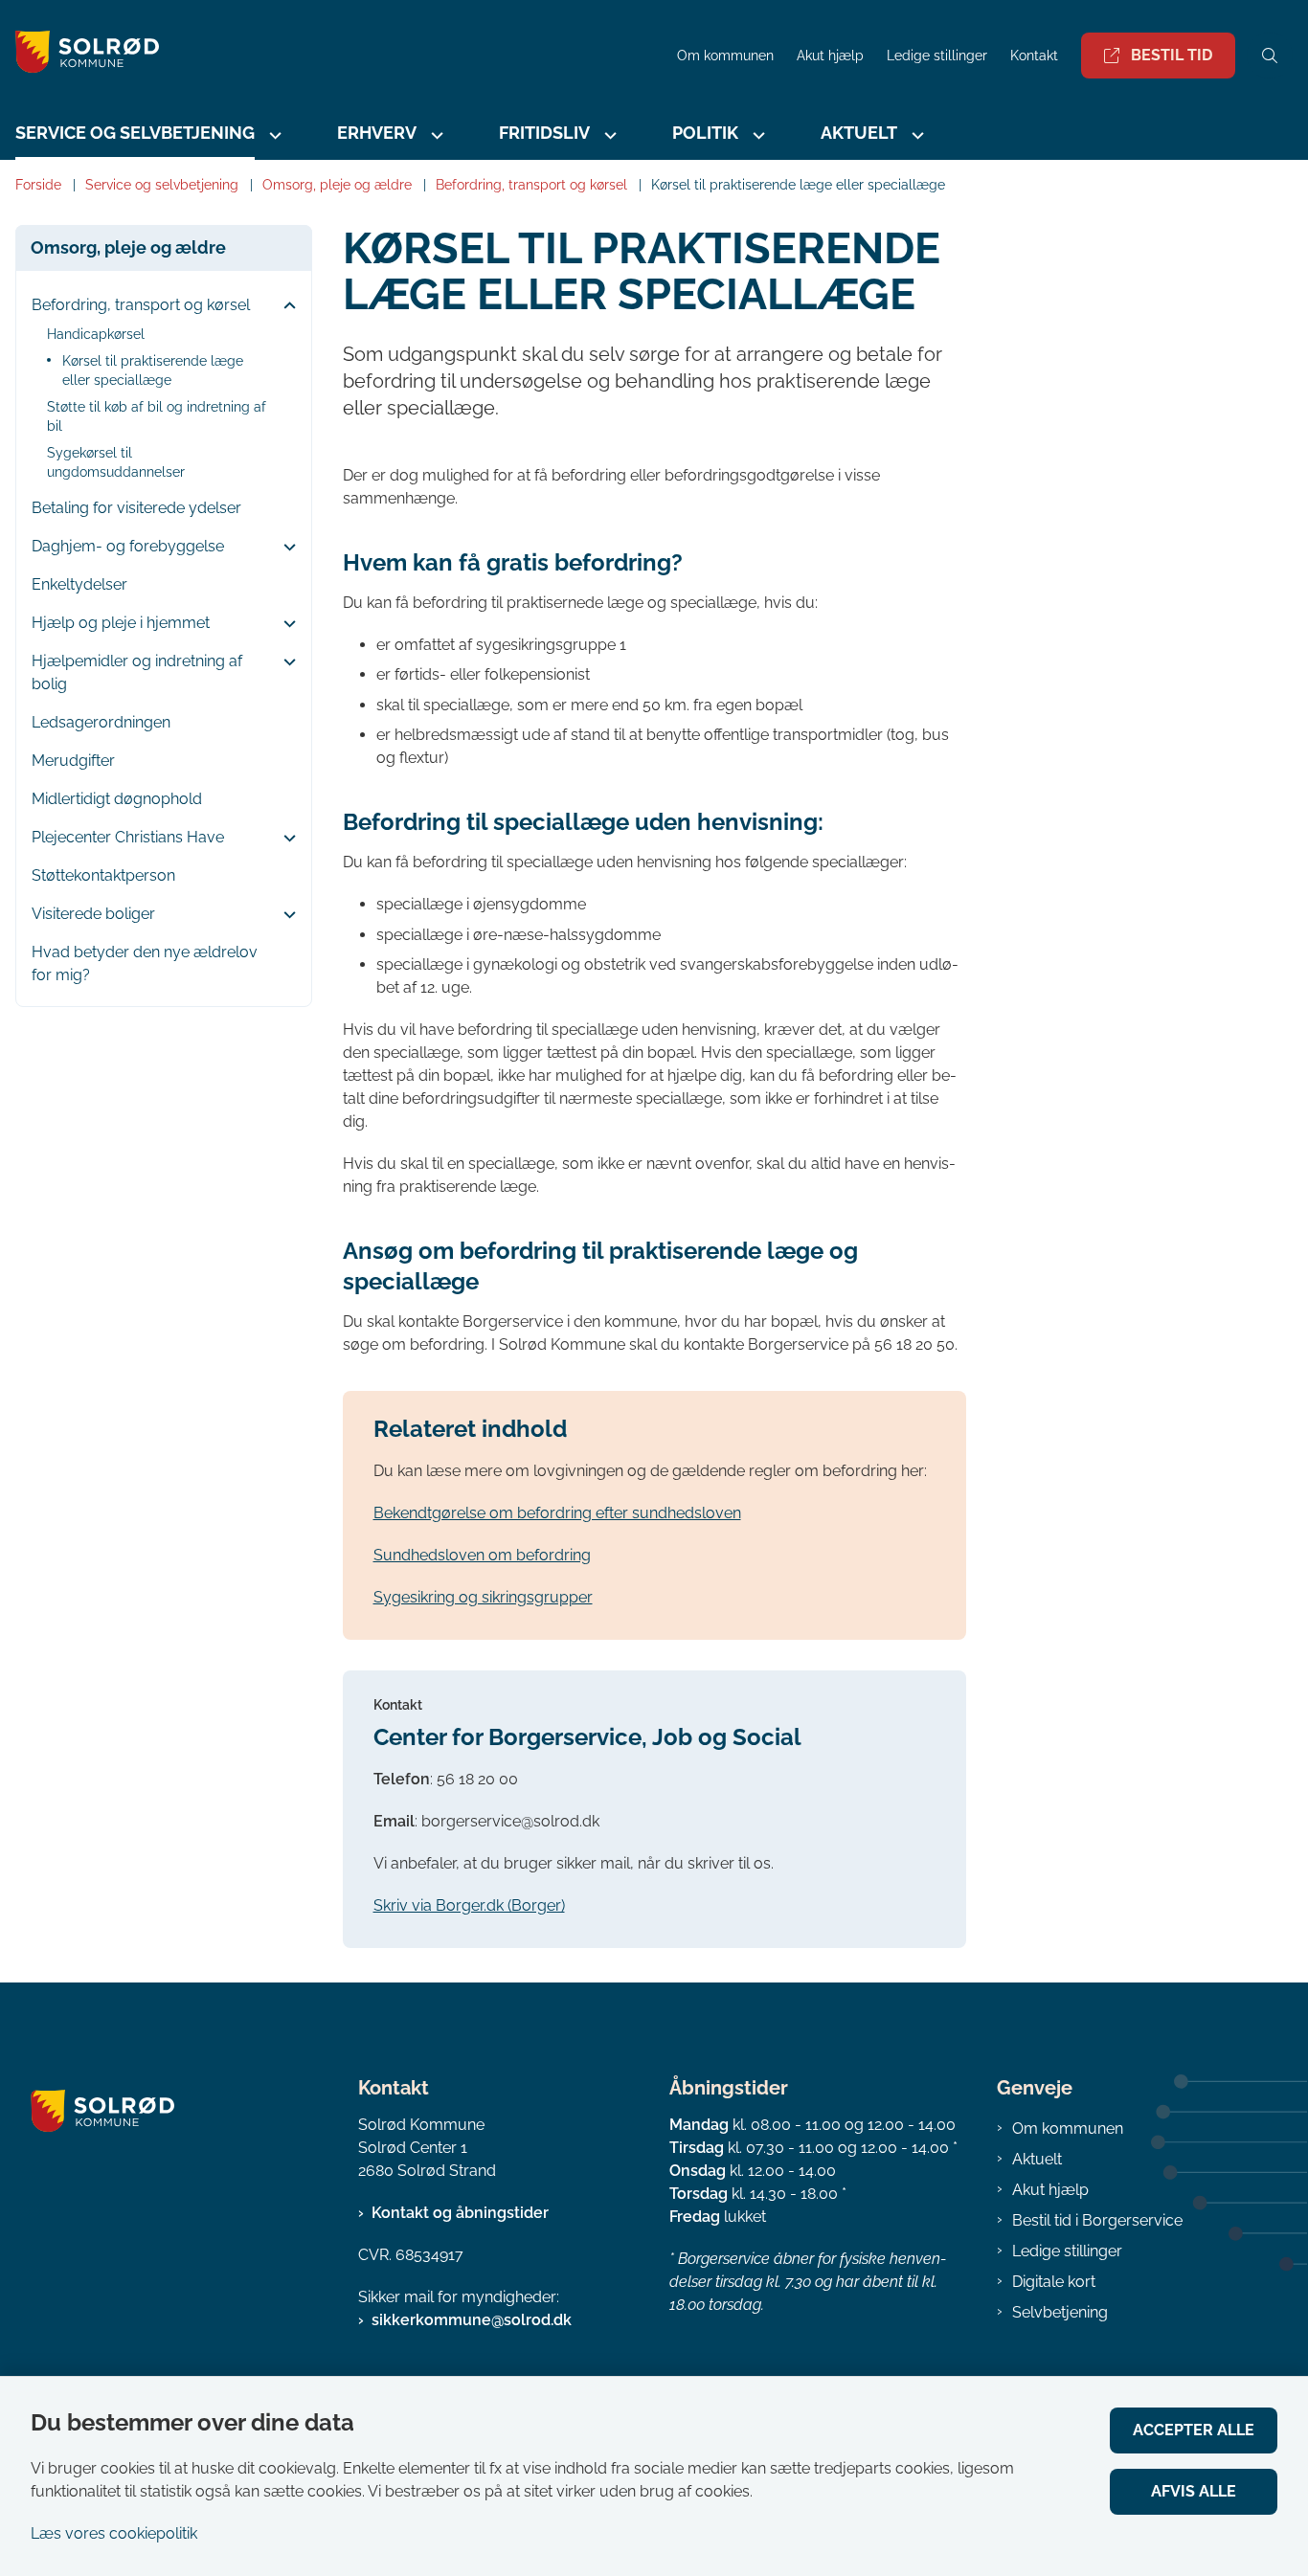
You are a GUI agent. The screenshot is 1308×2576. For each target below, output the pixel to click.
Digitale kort (1054, 2282)
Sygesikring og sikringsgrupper (483, 1597)
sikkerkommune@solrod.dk (472, 2320)
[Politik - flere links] (756, 135)
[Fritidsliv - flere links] (608, 135)
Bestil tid (1172, 55)
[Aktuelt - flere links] (915, 135)
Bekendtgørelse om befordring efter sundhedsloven (557, 1513)
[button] (285, 306)
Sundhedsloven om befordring (482, 1555)
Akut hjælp (1050, 2190)
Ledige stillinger (937, 56)
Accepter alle (1194, 2430)
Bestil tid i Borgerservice (1097, 2220)
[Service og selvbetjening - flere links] (273, 135)
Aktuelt (1037, 2159)
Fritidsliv (544, 133)
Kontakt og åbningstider (460, 2213)
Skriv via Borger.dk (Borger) (469, 1905)
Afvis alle (1194, 2491)
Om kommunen (1068, 2128)
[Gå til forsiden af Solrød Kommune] (333, 55)
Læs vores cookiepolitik (114, 2533)
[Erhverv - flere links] (435, 135)
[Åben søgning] (1270, 56)
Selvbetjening (1060, 2312)
